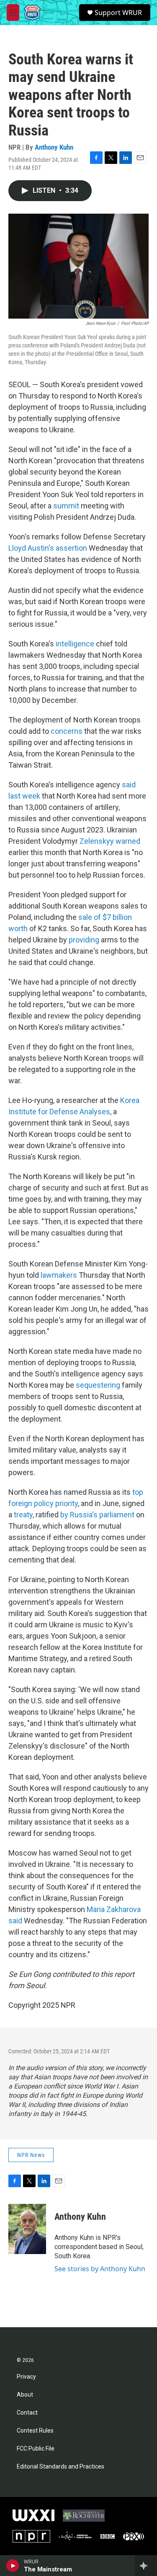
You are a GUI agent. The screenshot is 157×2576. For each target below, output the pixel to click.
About (25, 2395)
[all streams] (146, 2566)
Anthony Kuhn (54, 147)
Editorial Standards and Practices (60, 2467)
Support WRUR (118, 13)
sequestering (98, 1385)
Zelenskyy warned (110, 841)
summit (66, 506)
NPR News (31, 2155)
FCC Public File (36, 2449)
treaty (23, 1515)
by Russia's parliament (97, 1515)
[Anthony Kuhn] (27, 2229)
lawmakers (59, 1275)
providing (84, 940)
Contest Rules (35, 2431)
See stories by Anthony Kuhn (100, 2269)
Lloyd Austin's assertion (48, 548)
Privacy (26, 2377)
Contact (27, 2413)
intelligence (75, 644)
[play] (13, 2566)
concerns (67, 731)
